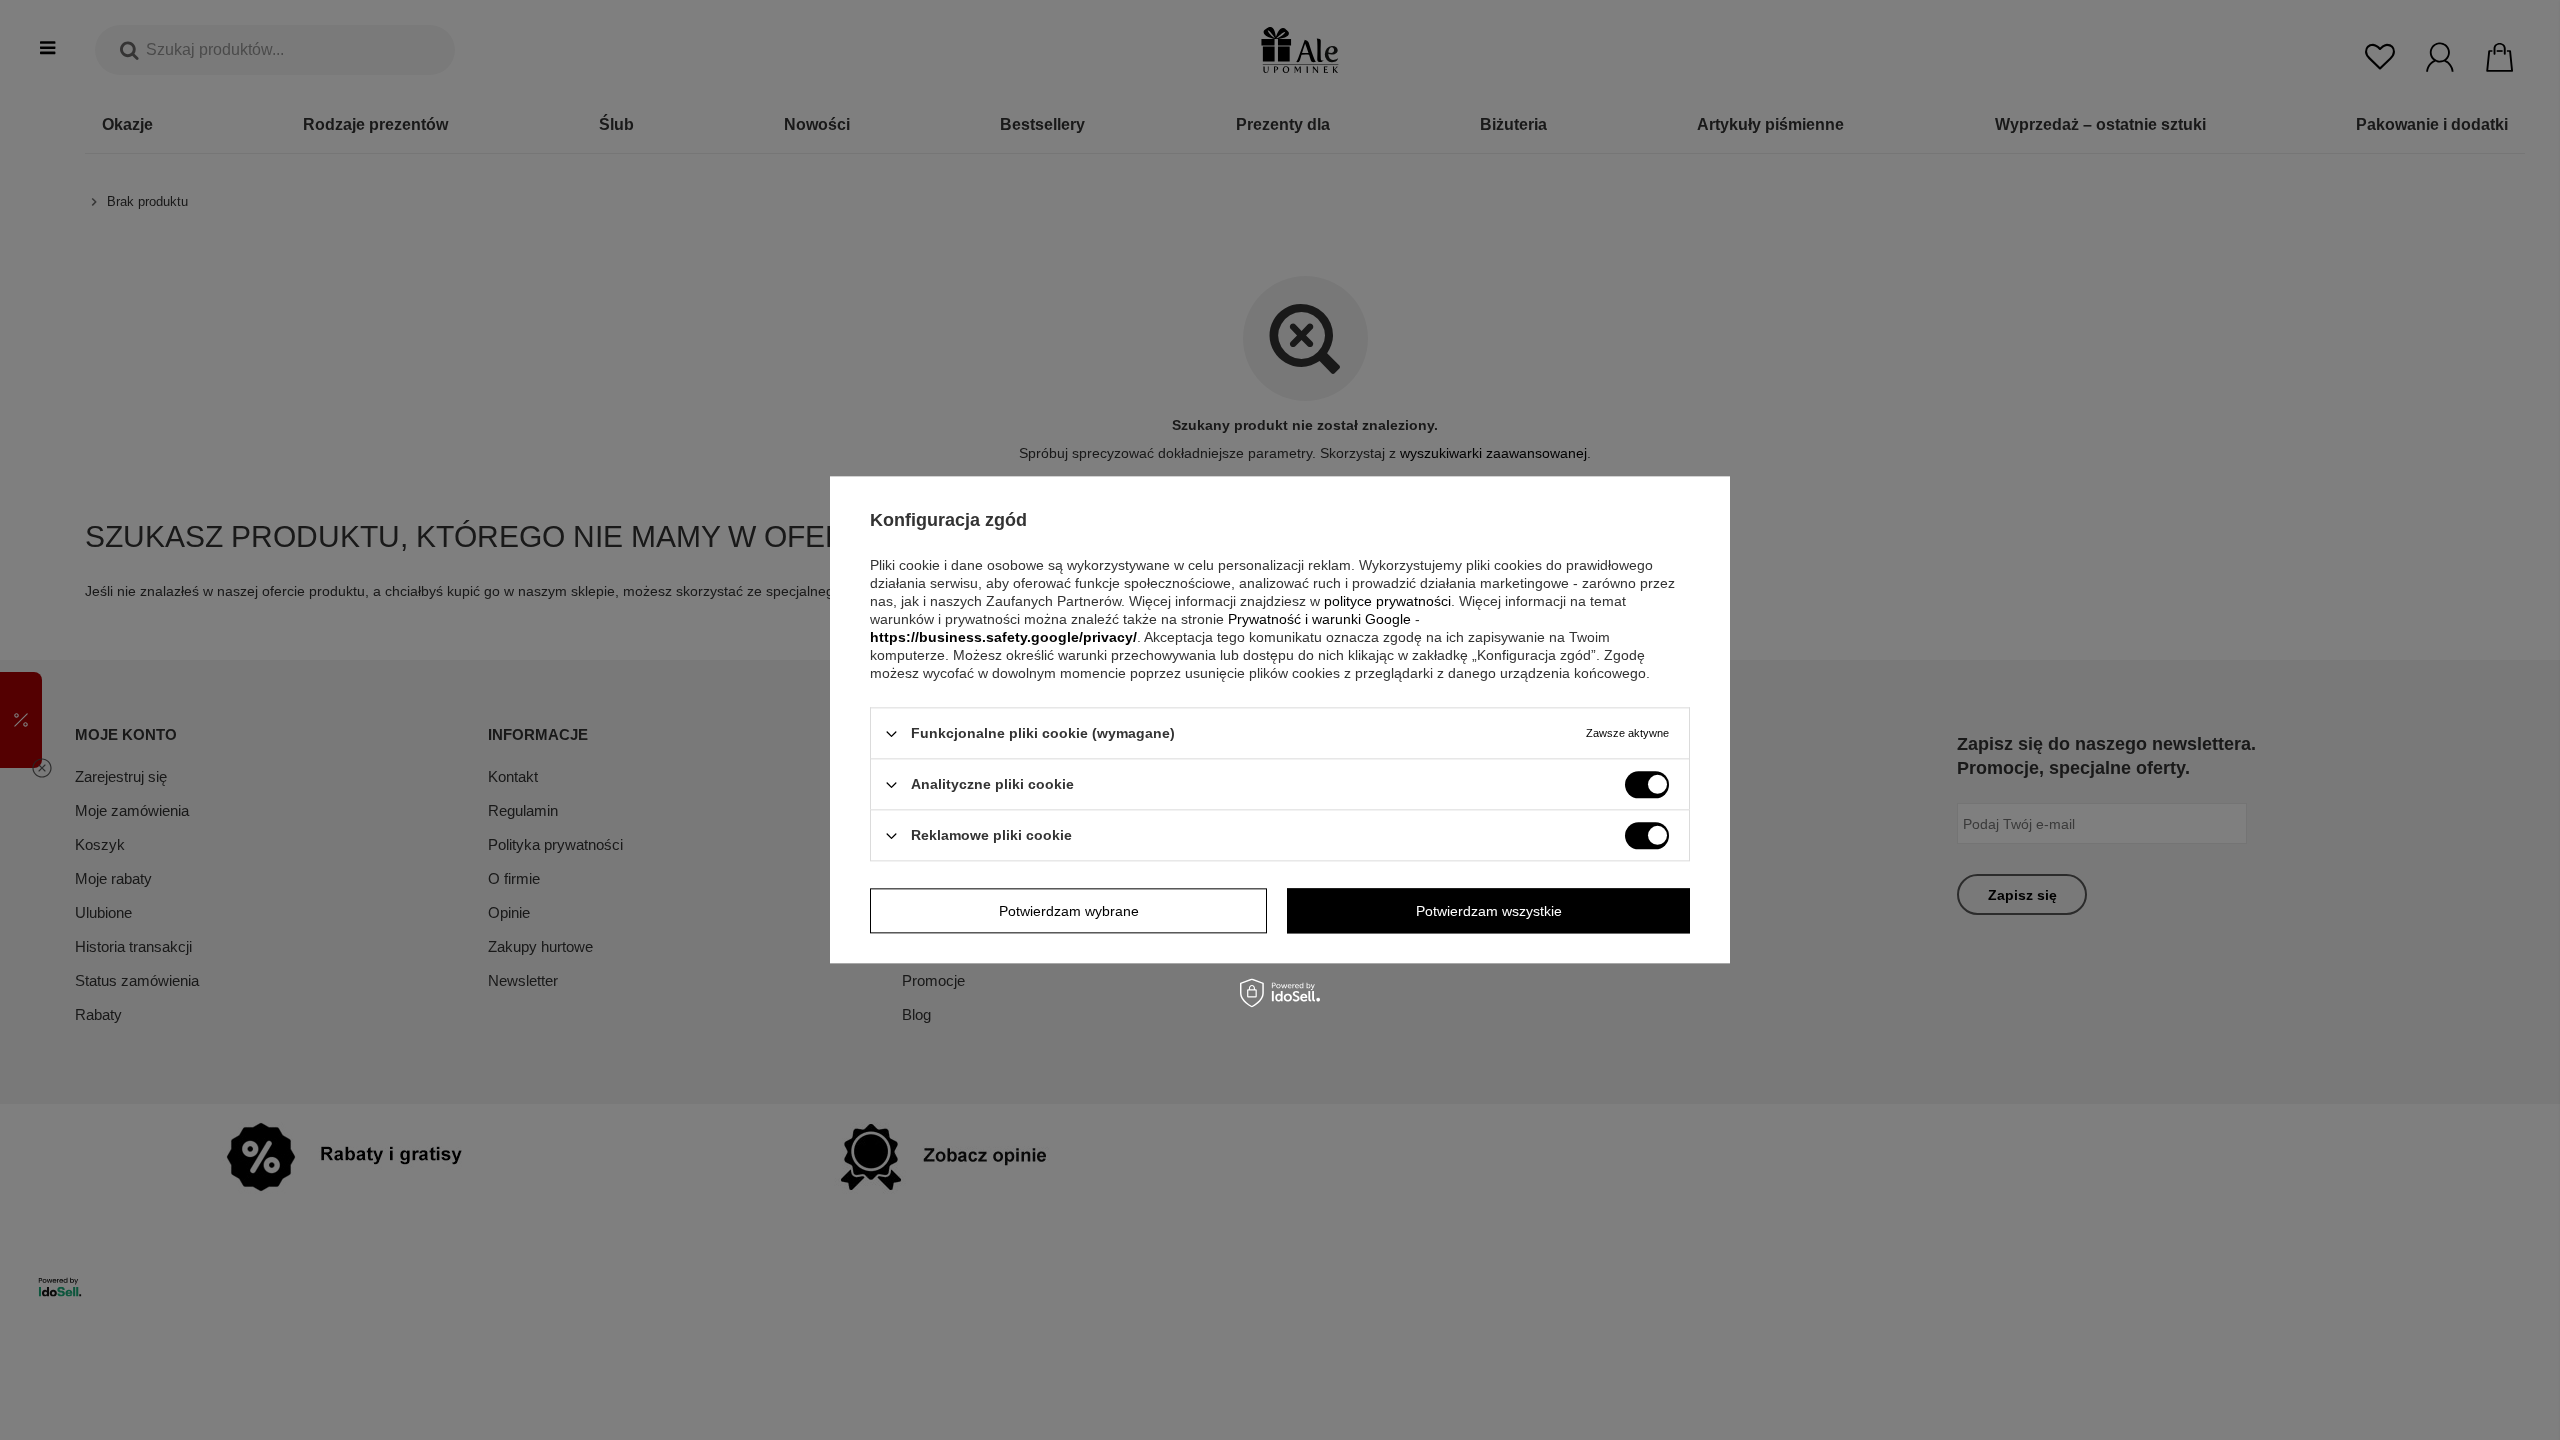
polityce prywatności (1387, 601)
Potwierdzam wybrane (1069, 911)
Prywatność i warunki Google (1319, 619)
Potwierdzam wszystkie (1489, 911)
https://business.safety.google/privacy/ (1003, 637)
